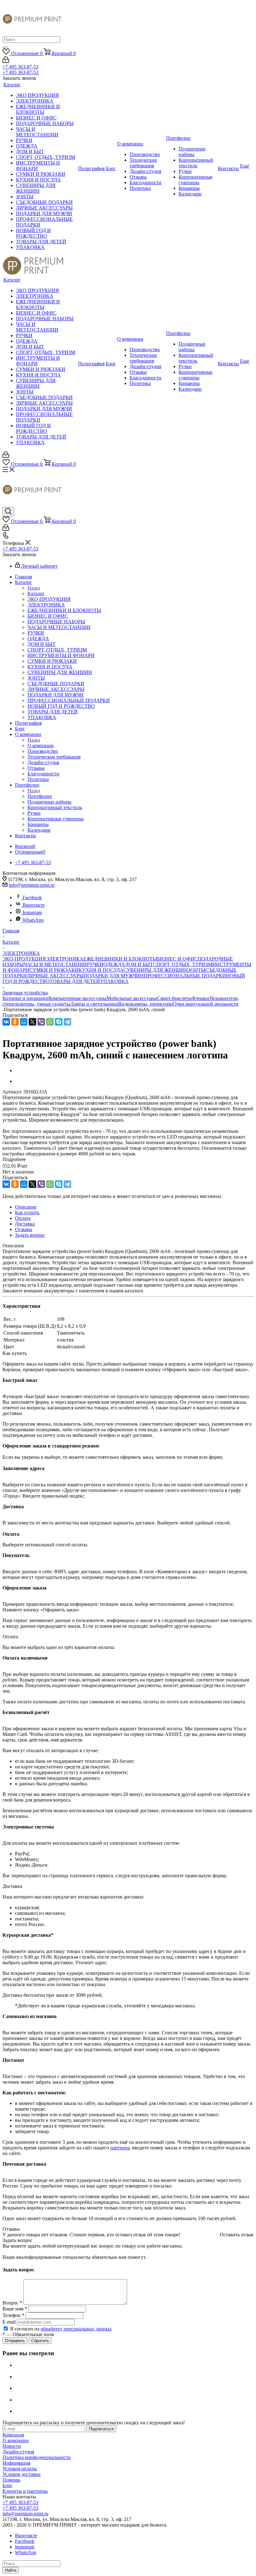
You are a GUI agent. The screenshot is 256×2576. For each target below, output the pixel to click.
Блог (7, 2485)
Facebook (32, 898)
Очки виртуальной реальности (206, 1004)
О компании (41, 745)
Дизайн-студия (18, 2452)
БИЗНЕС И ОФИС (177, 959)
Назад (34, 588)
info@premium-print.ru (32, 885)
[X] (32, 1022)
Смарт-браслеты (174, 998)
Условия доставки (22, 2474)
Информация (16, 2463)
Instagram (32, 913)
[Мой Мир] (24, 1022)
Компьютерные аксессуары (77, 998)
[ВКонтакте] (6, 1022)
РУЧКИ (95, 964)
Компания (13, 2435)
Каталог (36, 593)
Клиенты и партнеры (25, 2491)
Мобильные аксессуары (132, 998)
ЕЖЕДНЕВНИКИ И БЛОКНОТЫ (120, 959)
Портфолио (40, 796)
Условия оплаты (20, 2469)
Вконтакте (34, 905)
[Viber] (41, 1022)
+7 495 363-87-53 (20, 67)
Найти (11, 2570)
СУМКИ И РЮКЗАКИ (54, 970)
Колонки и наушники (25, 998)
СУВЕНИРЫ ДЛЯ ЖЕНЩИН (156, 970)
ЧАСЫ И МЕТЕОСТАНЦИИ (55, 964)
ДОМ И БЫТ (139, 964)
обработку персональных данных (76, 2329)
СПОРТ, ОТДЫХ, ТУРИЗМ (183, 964)
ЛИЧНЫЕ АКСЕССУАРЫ (55, 976)
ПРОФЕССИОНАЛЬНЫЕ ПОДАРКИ (185, 976)
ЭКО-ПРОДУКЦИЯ (24, 959)
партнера (120, 2148)
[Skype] (59, 1022)
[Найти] (5, 47)
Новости (12, 2446)
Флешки (200, 998)
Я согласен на (61, 2329)
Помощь (11, 2480)
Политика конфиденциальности (37, 2457)
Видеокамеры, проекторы (145, 1004)
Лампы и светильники (94, 1004)
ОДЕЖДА (114, 964)
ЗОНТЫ (197, 970)
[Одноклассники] (15, 1022)
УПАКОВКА (114, 981)
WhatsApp (33, 920)
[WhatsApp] (50, 1022)
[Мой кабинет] (6, 61)
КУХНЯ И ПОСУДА (101, 970)
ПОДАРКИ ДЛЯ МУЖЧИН (114, 976)
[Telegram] (67, 1022)
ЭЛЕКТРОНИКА (65, 959)
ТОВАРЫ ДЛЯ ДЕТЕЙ (75, 981)
